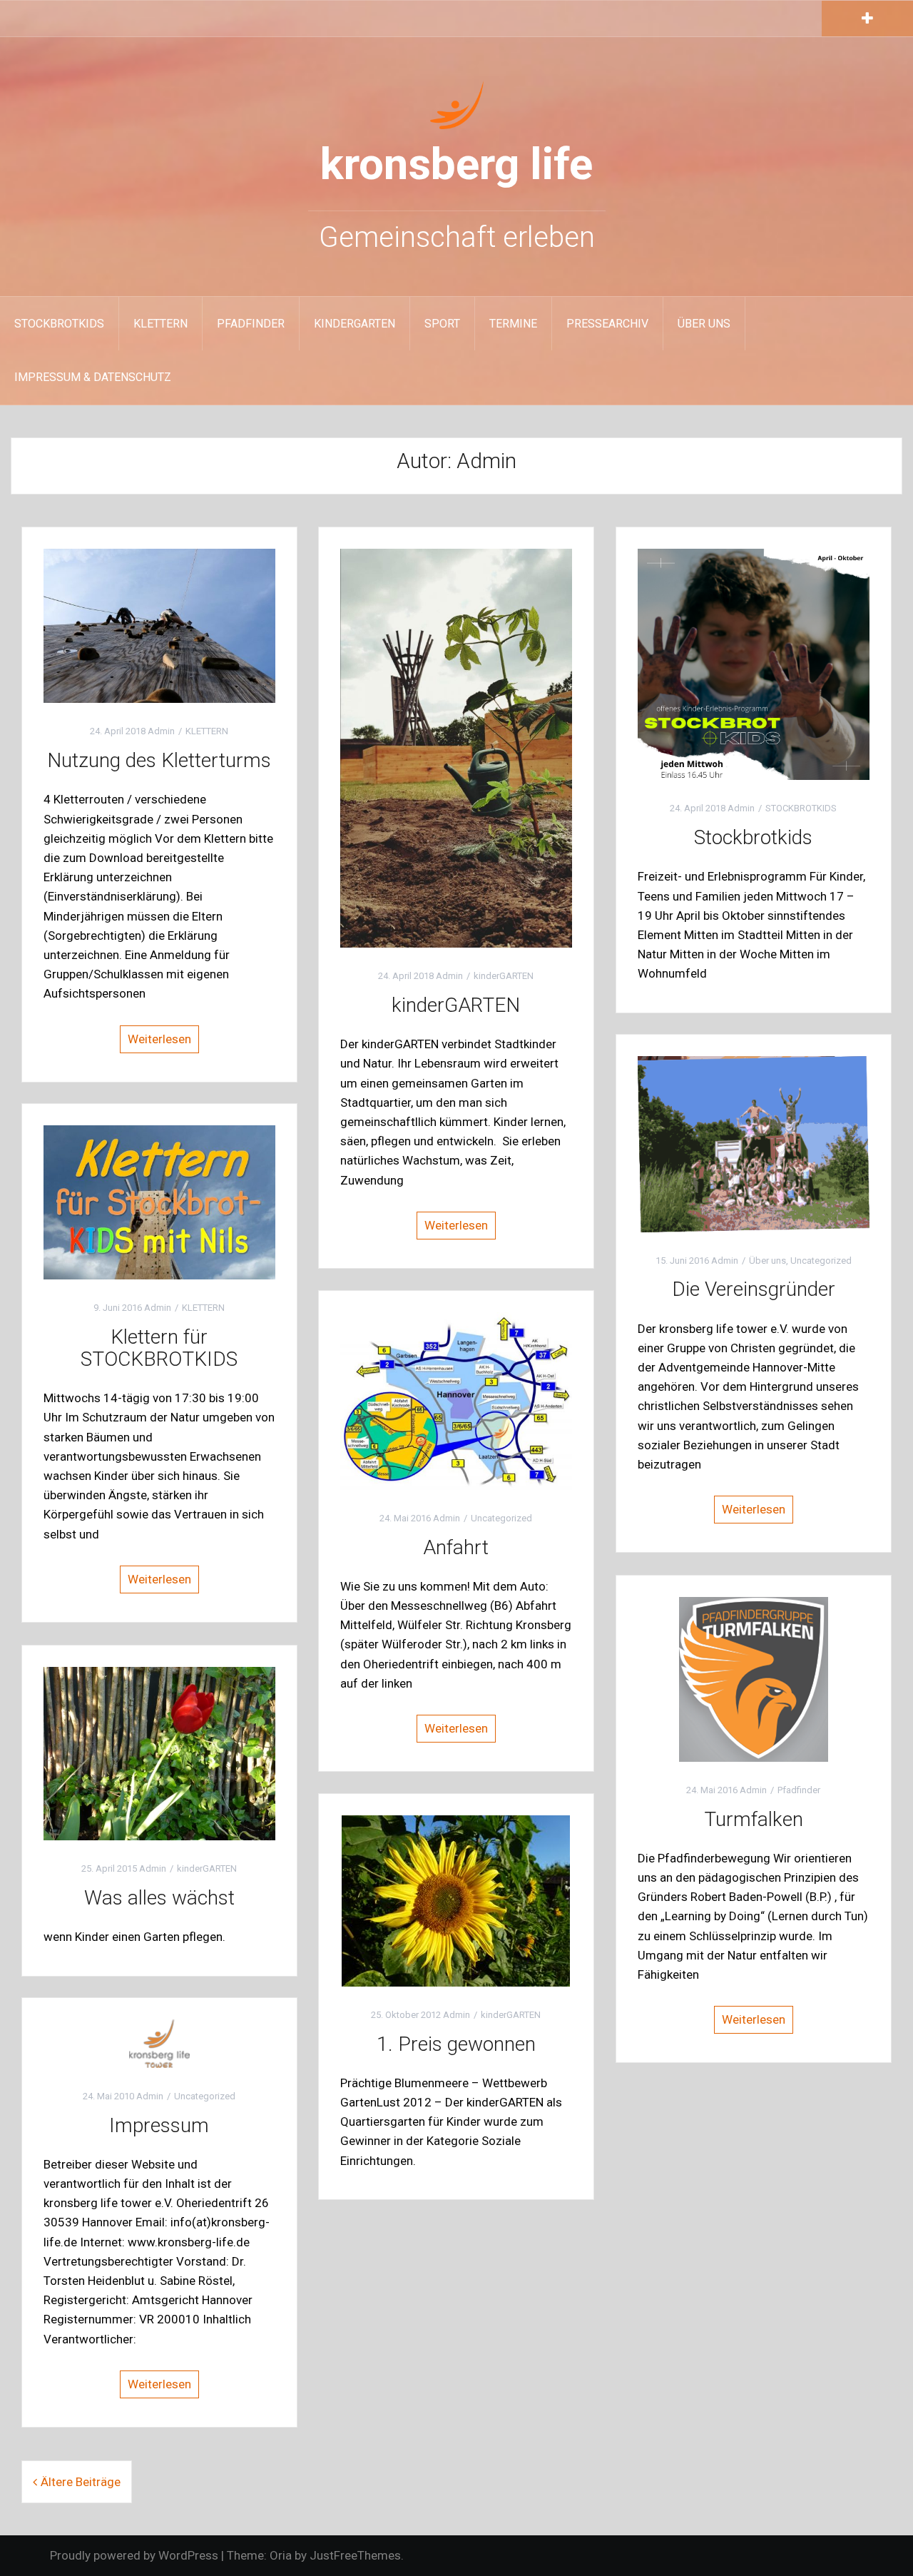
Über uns (704, 324)
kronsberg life (456, 164)
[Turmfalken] (754, 1678)
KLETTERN (207, 731)
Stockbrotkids (753, 837)
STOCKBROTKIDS (59, 324)
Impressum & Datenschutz (93, 377)
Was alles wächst (159, 1898)
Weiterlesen (159, 1039)
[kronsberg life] (457, 103)
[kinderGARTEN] (456, 747)
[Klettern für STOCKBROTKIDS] (159, 1202)
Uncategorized (821, 1261)
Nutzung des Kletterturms (159, 760)
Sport (442, 324)
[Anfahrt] (456, 1400)
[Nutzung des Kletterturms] (159, 625)
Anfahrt (456, 1547)
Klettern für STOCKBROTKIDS (159, 1348)
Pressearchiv (607, 324)
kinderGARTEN (355, 324)
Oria (281, 2555)
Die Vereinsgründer (754, 1289)
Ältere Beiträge (81, 2482)
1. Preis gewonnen (456, 2044)
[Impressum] (159, 2042)
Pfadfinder (251, 324)
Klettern (160, 324)
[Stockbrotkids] (754, 664)
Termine (513, 324)
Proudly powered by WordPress (134, 2555)
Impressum (159, 2125)
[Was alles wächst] (159, 1753)
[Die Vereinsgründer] (754, 1143)
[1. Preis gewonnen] (456, 1900)
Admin (161, 731)
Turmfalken (754, 1819)
